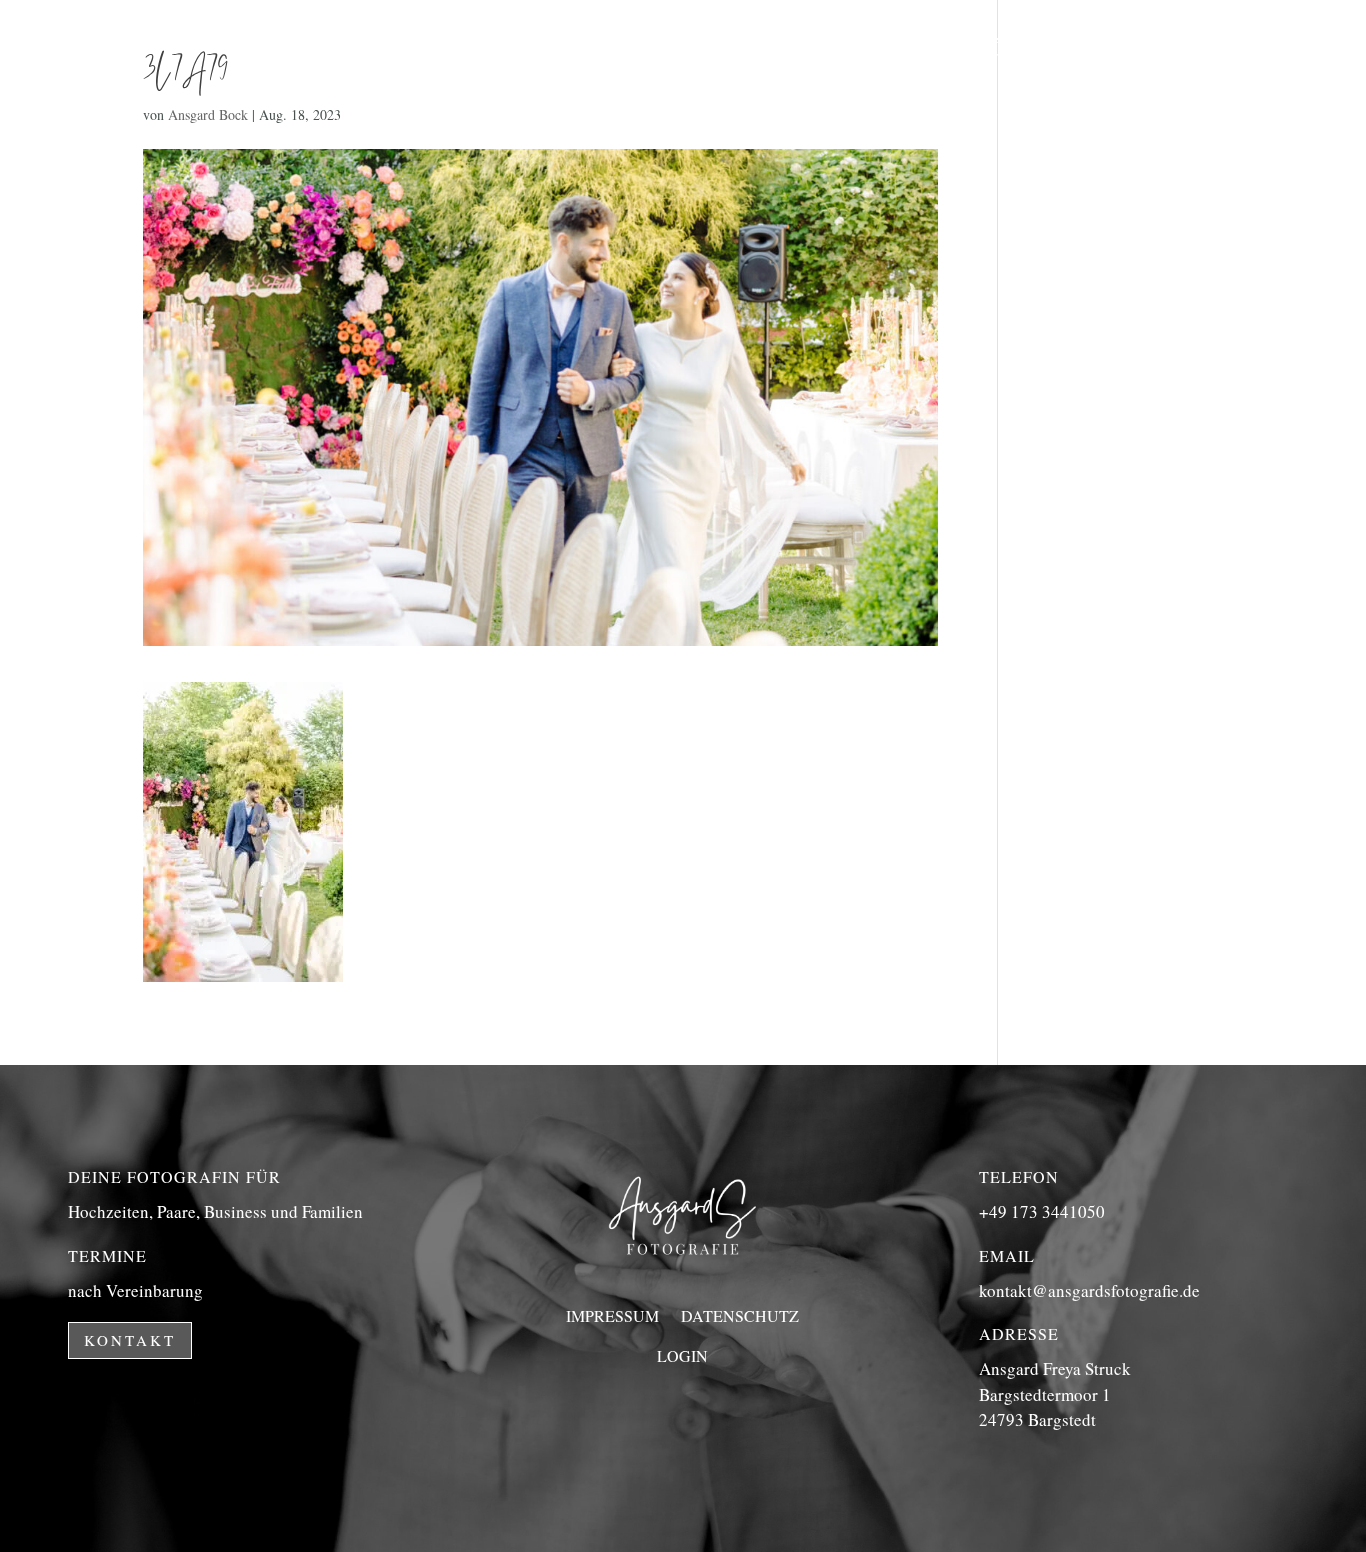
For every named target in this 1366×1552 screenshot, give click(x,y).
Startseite (607, 48)
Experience (765, 48)
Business (911, 48)
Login (682, 1355)
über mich (1049, 48)
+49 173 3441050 (1042, 1211)
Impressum (612, 1315)
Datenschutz (740, 1315)
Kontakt (1058, 124)
